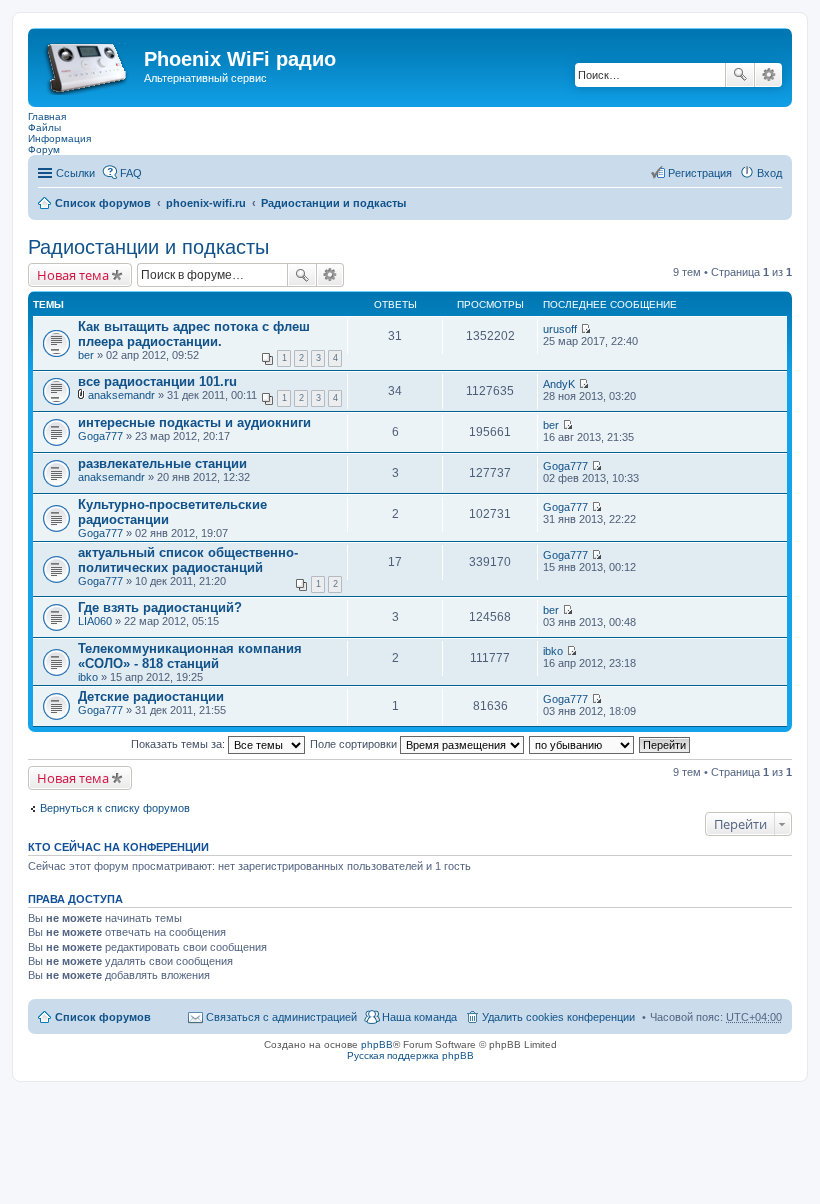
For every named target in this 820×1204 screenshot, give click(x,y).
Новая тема (73, 275)
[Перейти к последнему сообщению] (585, 329)
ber (86, 355)
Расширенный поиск (768, 75)
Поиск (740, 75)
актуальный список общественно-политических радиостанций (188, 560)
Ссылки (75, 173)
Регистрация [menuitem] (700, 173)
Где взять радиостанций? (160, 607)
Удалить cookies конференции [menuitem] (558, 1017)
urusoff (560, 329)
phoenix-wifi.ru (206, 203)
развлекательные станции (162, 463)
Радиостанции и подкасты (333, 203)
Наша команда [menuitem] (419, 1017)
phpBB (377, 1044)
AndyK (559, 384)
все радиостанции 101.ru (157, 381)
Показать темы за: (179, 744)
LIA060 (95, 621)
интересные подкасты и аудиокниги (194, 422)
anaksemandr (121, 395)
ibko (88, 677)
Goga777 (100, 436)
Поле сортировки (355, 744)
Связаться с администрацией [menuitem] (281, 1017)
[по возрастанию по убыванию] (582, 744)
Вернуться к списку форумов (115, 808)
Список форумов (103, 203)
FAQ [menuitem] (131, 173)
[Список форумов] (88, 65)
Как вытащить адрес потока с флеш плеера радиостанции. (194, 334)
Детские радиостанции (151, 696)
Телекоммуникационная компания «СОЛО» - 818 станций (190, 656)
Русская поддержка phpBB (410, 1055)
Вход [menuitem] (769, 173)
